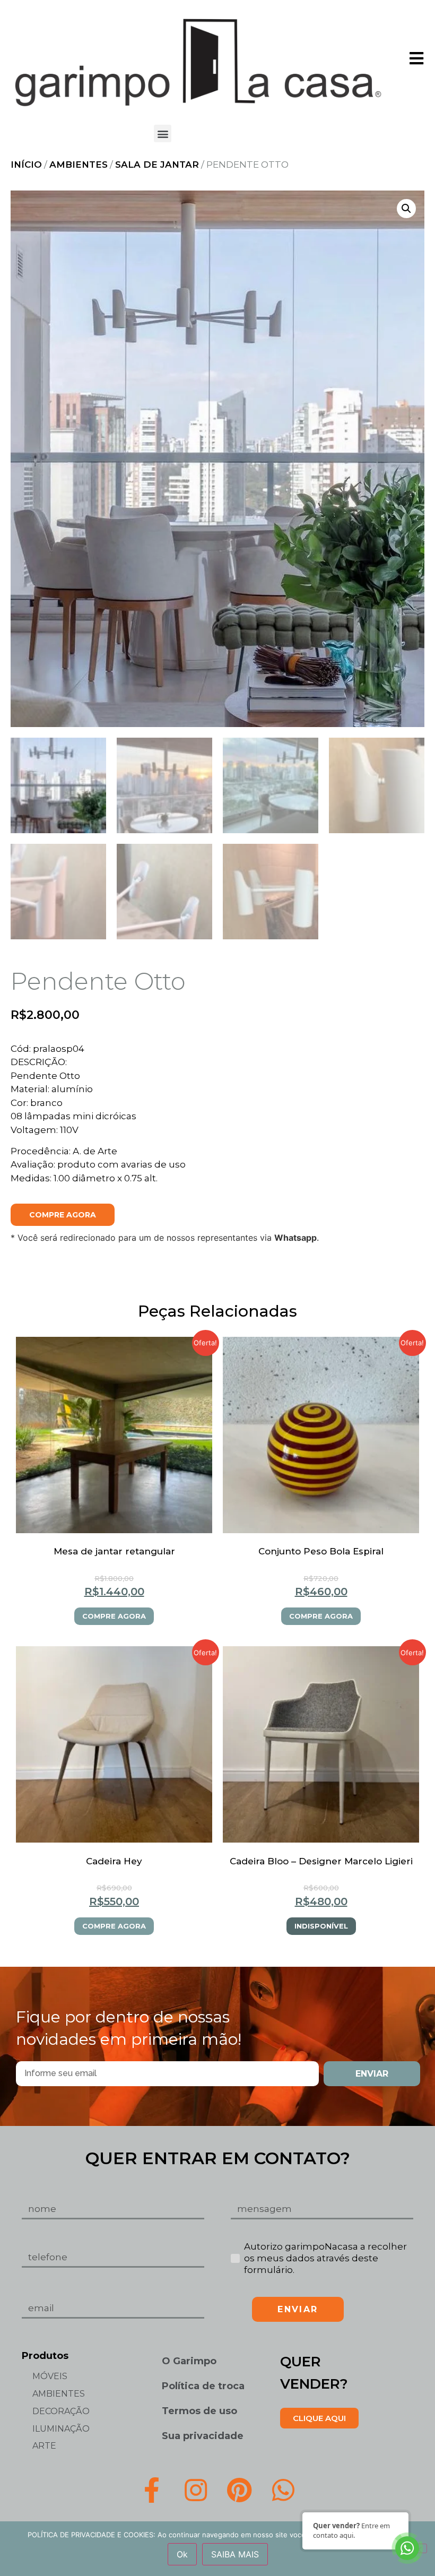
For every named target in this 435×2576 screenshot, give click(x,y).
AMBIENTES (79, 165)
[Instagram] (196, 2490)
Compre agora (63, 1215)
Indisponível (321, 1926)
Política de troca (203, 2386)
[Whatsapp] (283, 2490)
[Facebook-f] (152, 2490)
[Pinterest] (240, 2490)
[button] (163, 133)
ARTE (44, 2446)
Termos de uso (199, 2411)
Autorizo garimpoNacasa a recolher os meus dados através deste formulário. (325, 2258)
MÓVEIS (50, 2376)
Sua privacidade (203, 2436)
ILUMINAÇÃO (61, 2429)
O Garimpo (189, 2361)
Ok (182, 2554)
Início (26, 165)
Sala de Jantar (157, 165)
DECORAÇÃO (61, 2411)
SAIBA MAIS (235, 2554)
